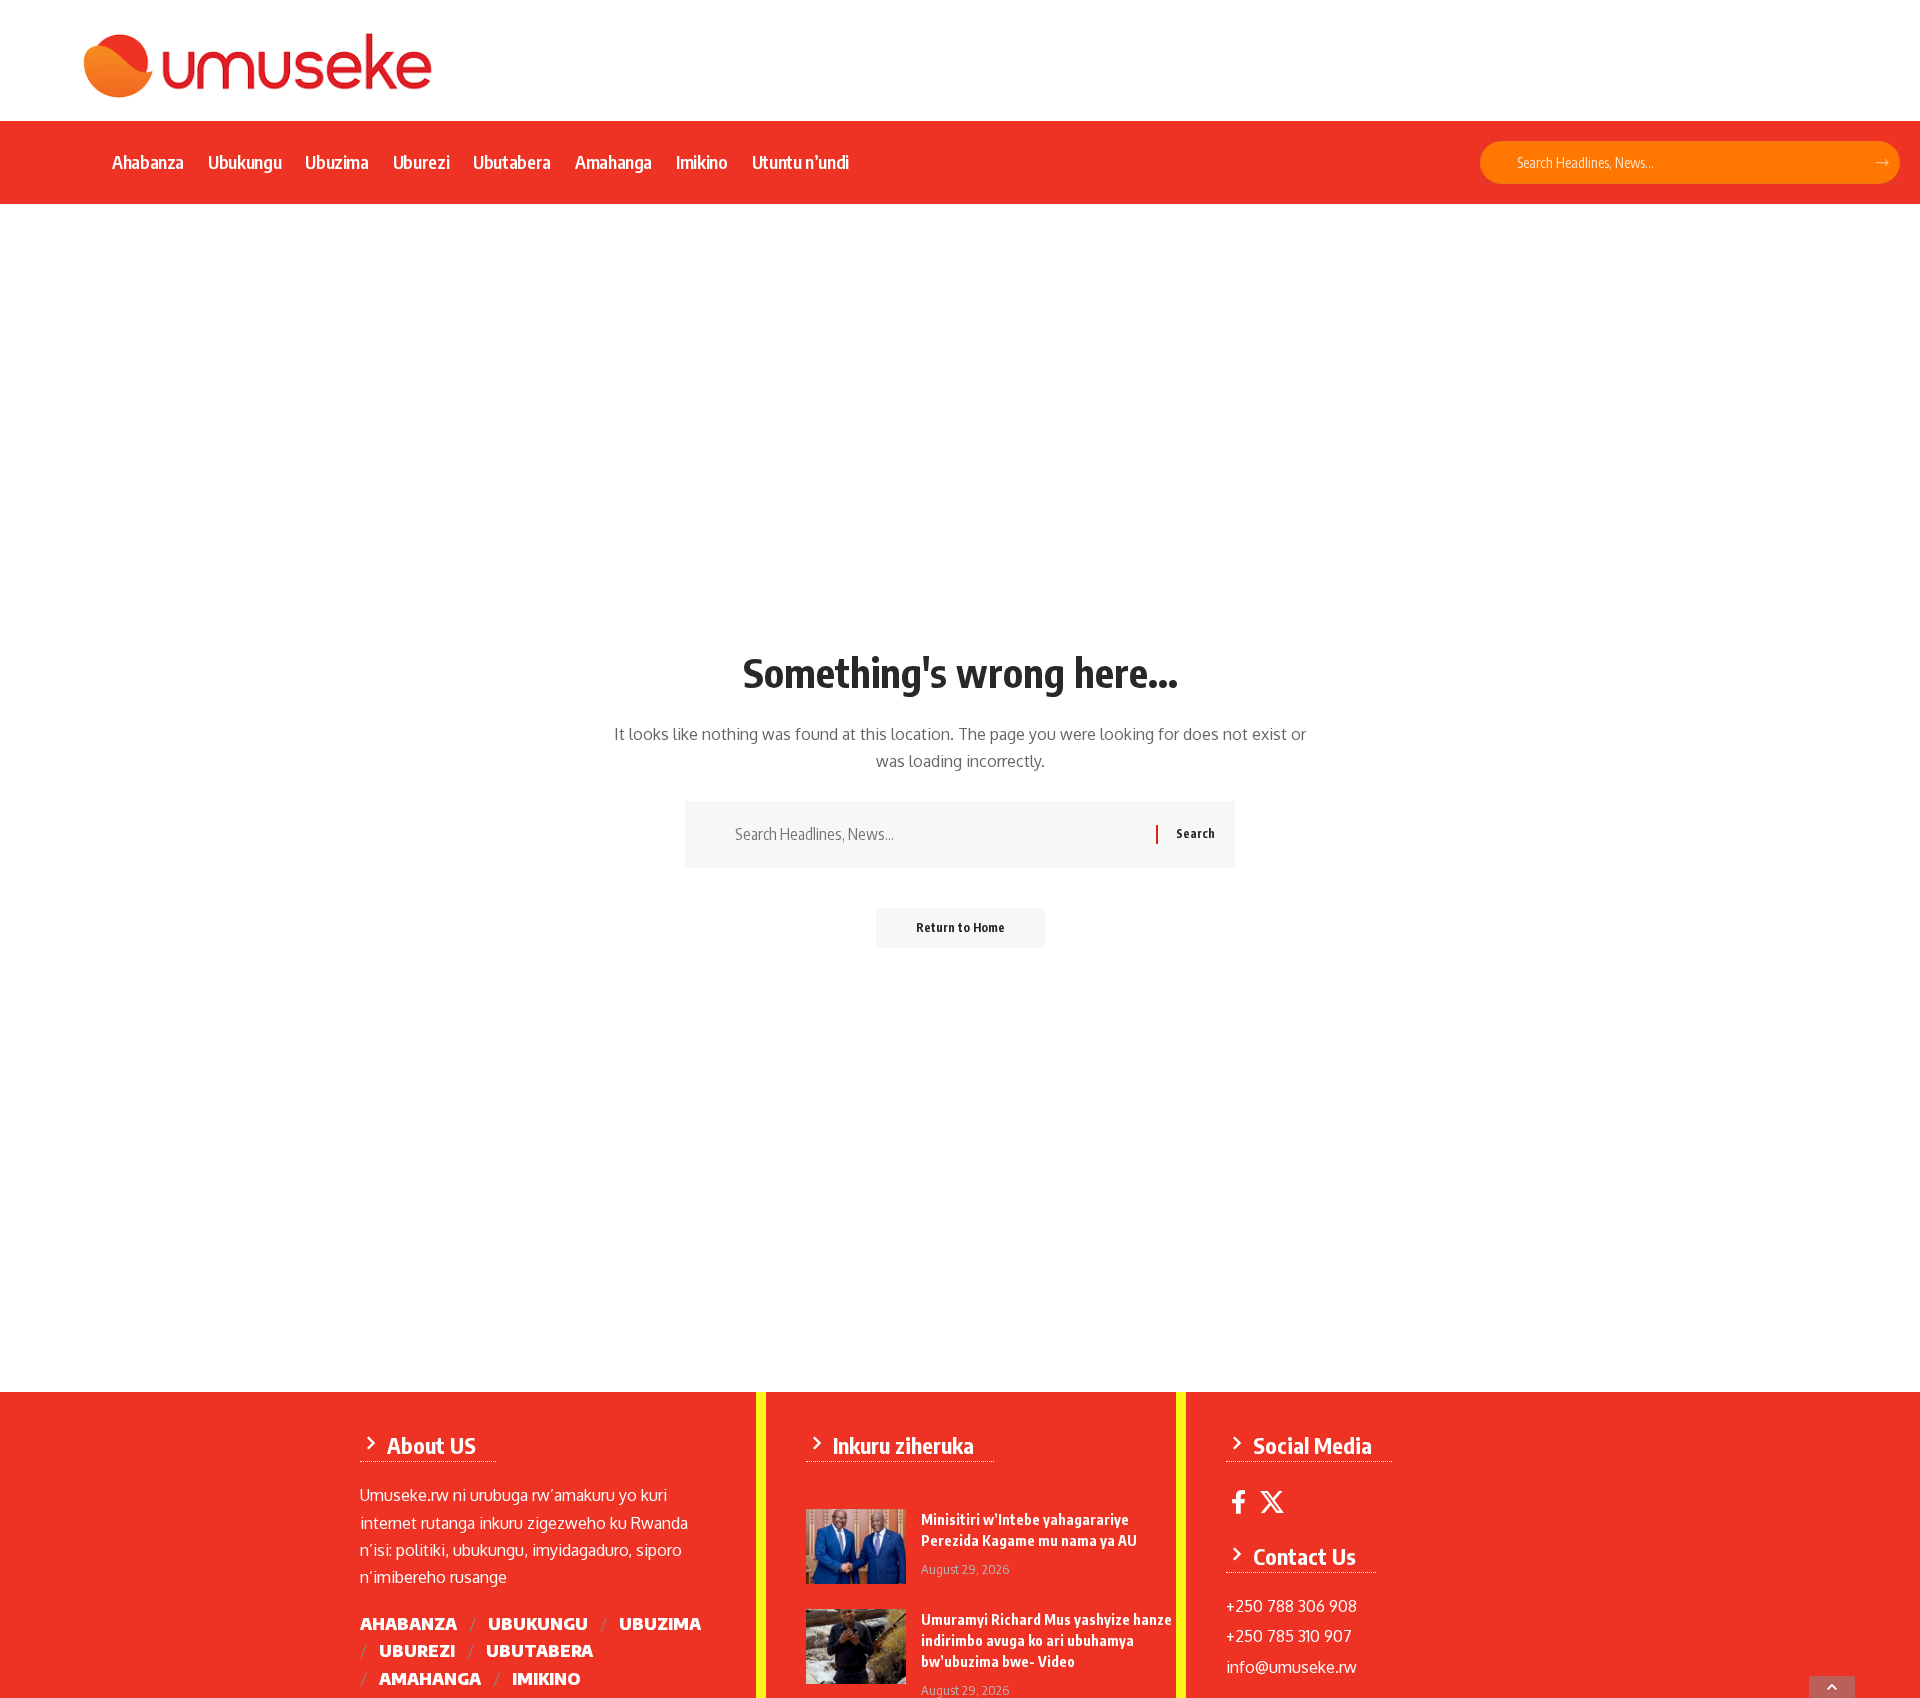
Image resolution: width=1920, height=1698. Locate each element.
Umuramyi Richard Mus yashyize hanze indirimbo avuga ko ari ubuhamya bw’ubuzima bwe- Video (1046, 1640)
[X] (1272, 1502)
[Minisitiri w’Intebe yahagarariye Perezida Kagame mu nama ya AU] (856, 1546)
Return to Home (960, 927)
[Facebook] (1238, 1502)
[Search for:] (938, 834)
